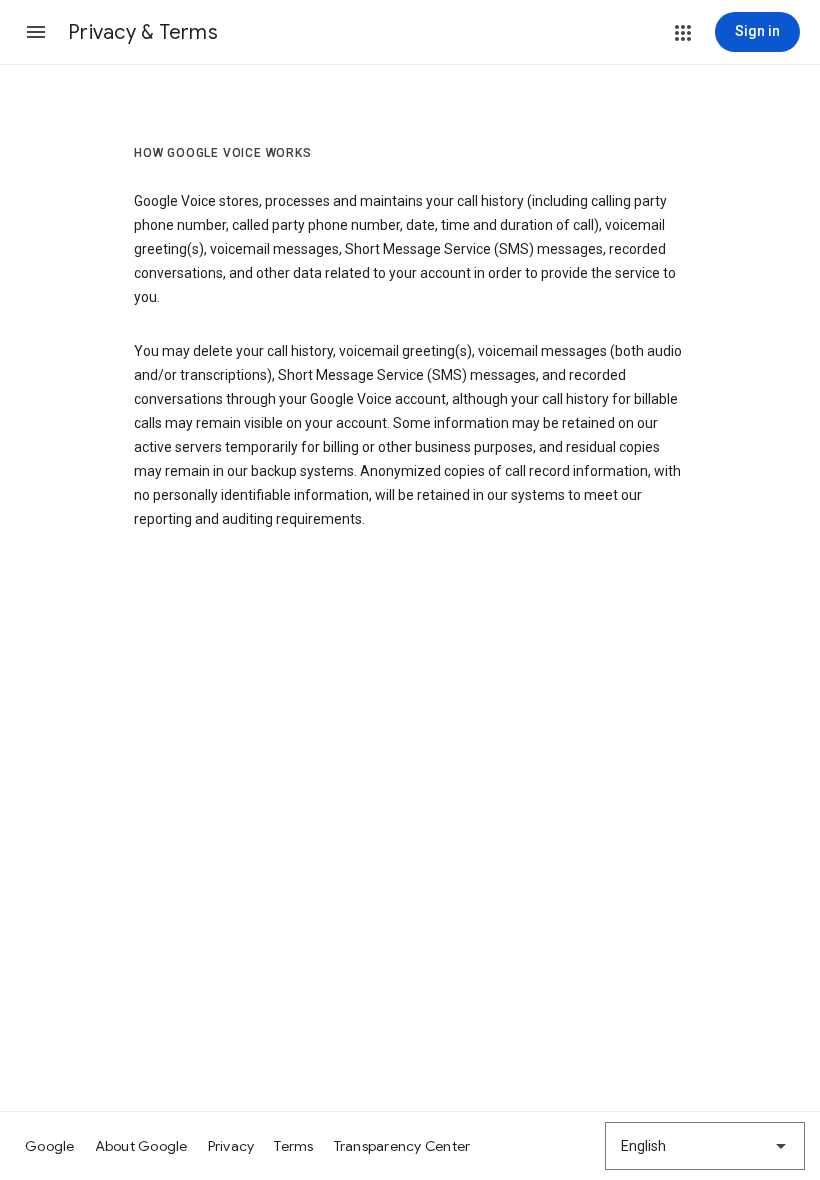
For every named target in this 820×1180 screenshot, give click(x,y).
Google (50, 1146)
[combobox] (705, 1146)
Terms (293, 1146)
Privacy (231, 1146)
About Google (141, 1146)
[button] (36, 32)
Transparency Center (402, 1146)
